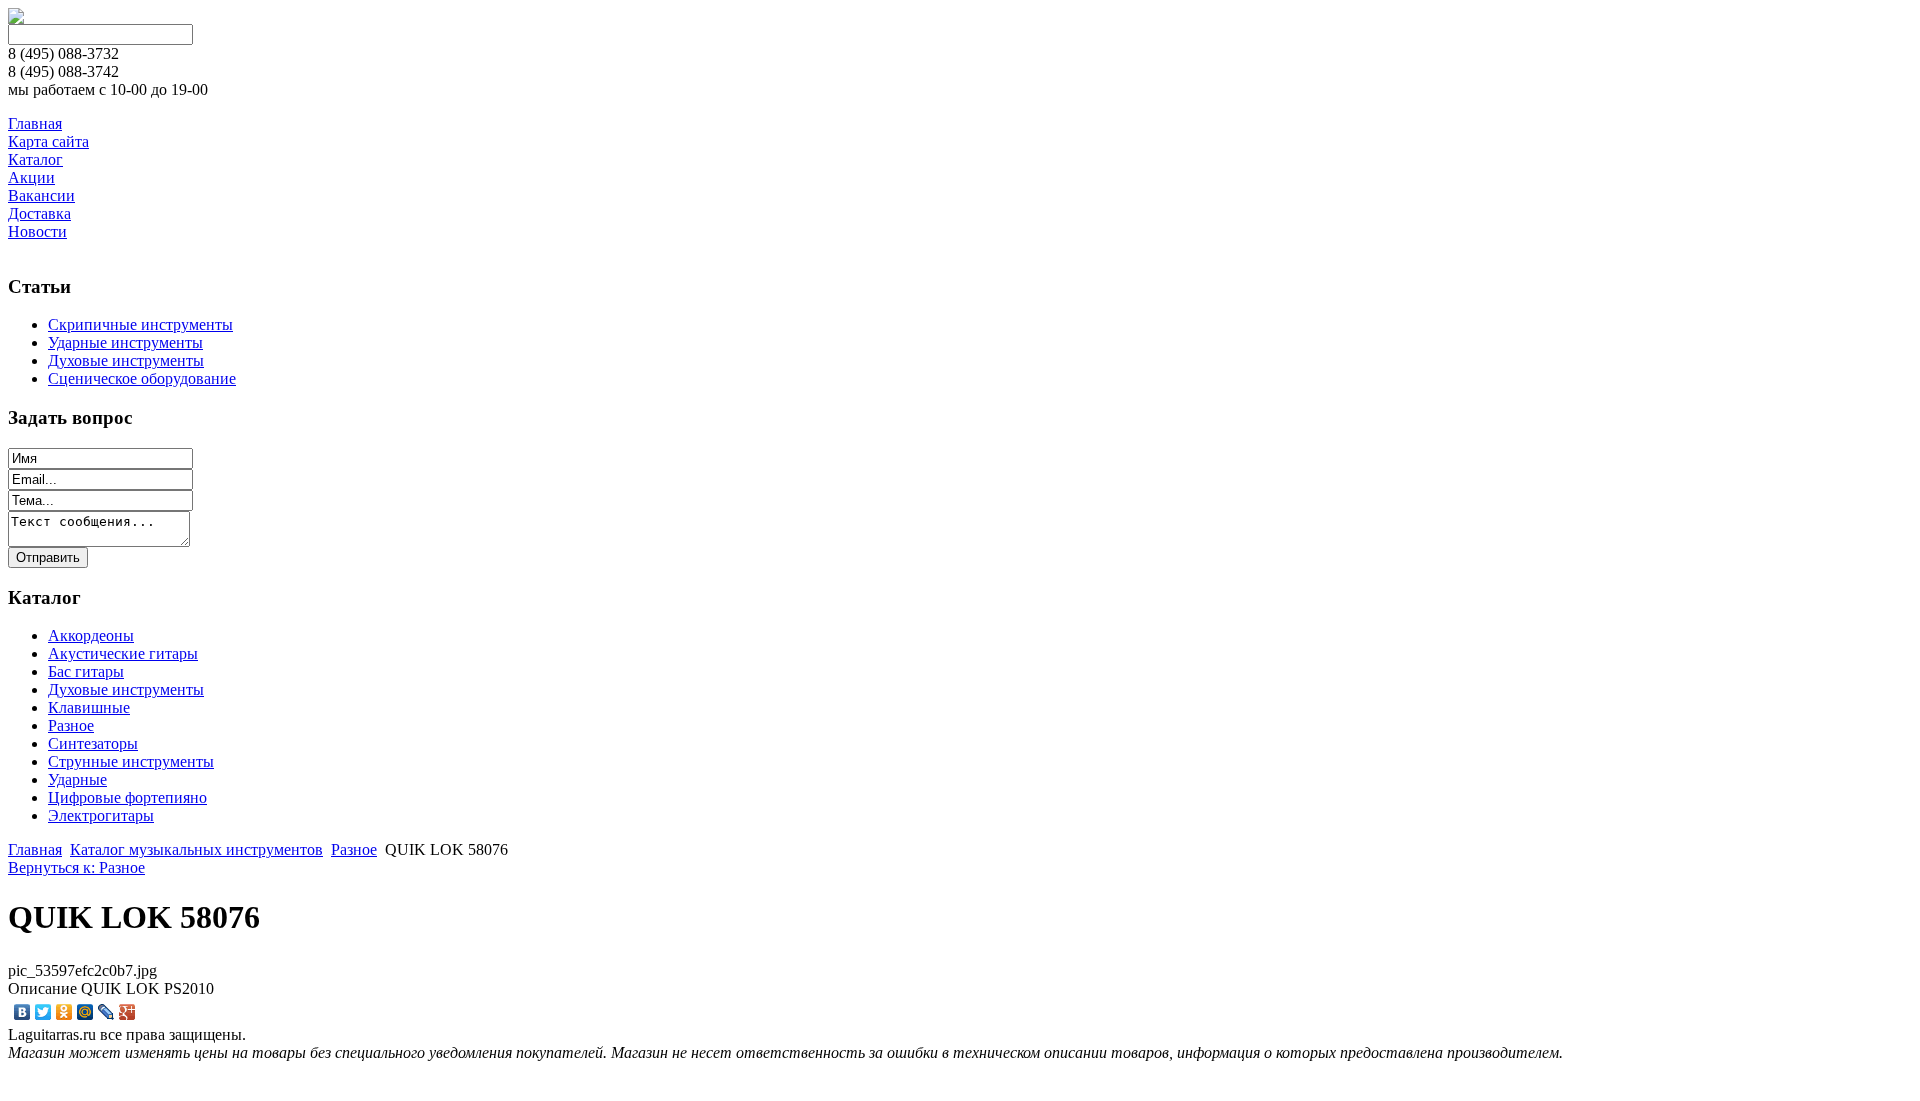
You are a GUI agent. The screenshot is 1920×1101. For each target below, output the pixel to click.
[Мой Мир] (85, 1012)
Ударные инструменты (125, 342)
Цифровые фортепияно (127, 797)
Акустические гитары (123, 653)
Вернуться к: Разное (76, 867)
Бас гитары (86, 671)
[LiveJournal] (106, 1012)
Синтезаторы (93, 743)
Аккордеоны (91, 635)
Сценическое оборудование (142, 378)
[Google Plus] (127, 1012)
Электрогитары (101, 815)
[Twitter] (43, 1012)
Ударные (77, 779)
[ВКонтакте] (22, 1012)
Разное (71, 725)
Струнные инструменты (131, 761)
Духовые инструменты (126, 360)
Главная (35, 849)
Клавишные (89, 707)
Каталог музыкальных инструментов (196, 849)
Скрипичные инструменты (140, 324)
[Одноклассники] (64, 1012)
